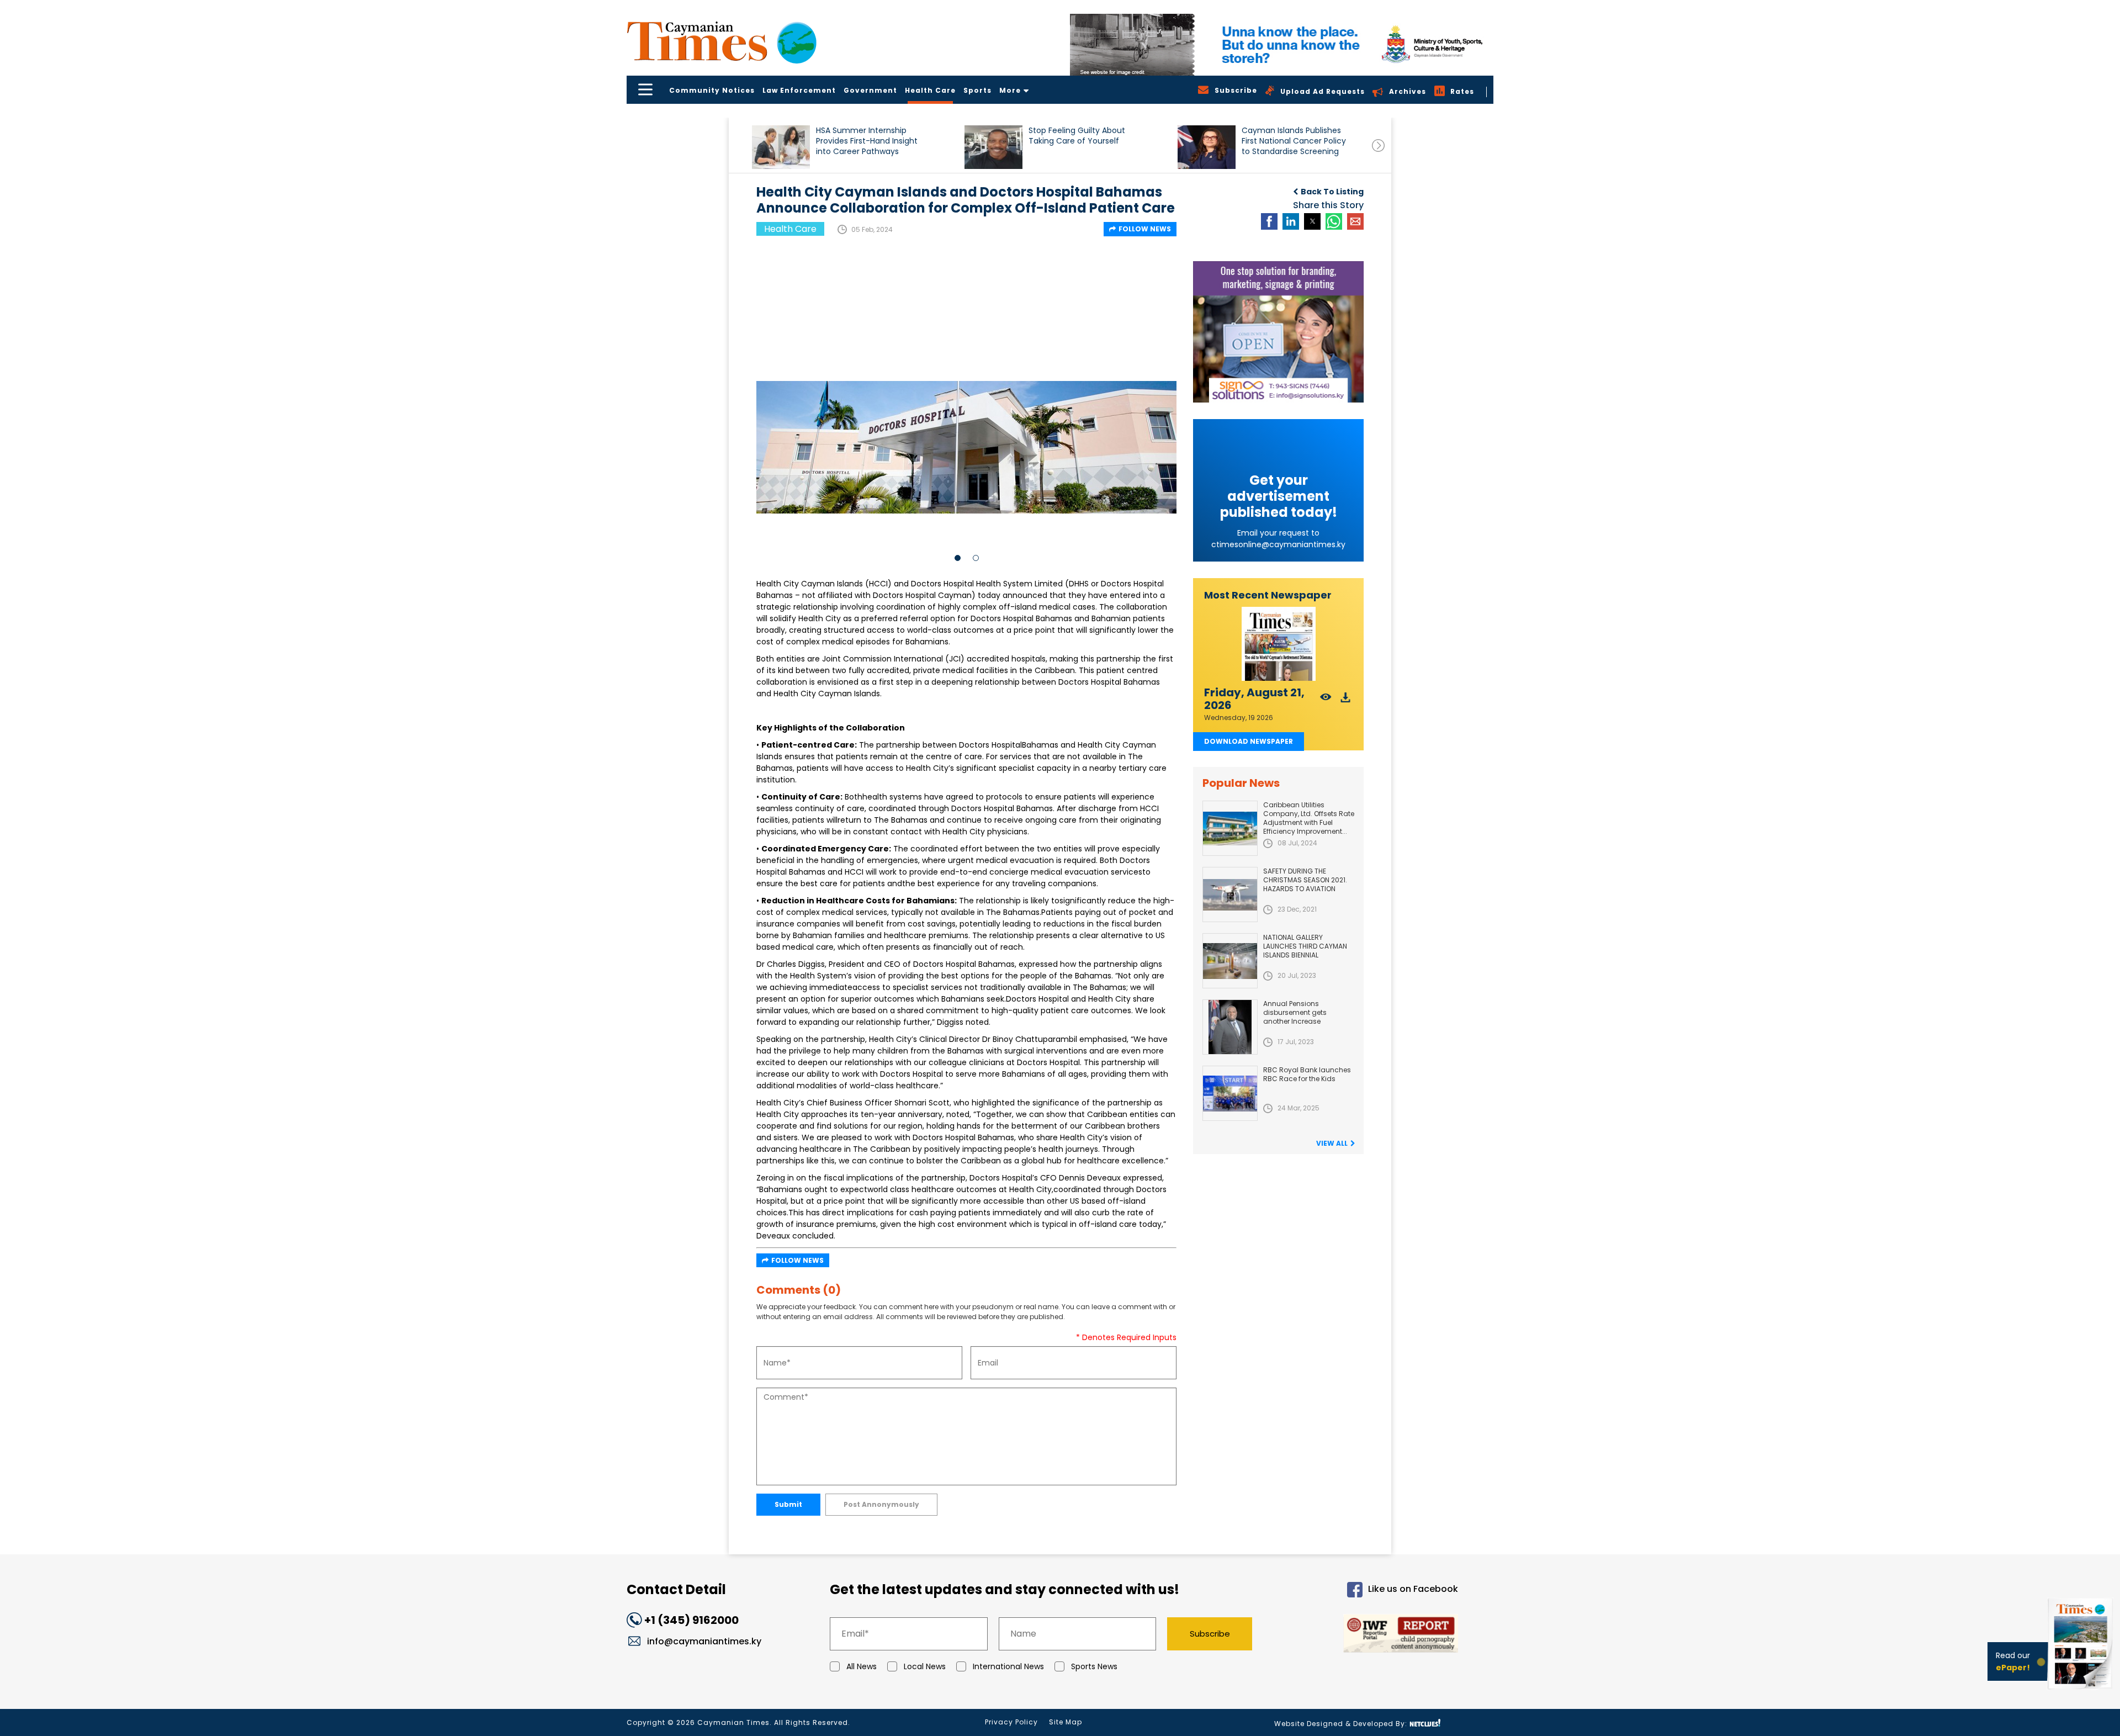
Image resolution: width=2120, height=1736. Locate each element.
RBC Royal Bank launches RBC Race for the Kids (1307, 1074)
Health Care (930, 90)
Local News (925, 1666)
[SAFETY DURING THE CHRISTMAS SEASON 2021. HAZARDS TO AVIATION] (1230, 895)
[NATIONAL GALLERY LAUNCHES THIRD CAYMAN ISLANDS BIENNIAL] (1230, 961)
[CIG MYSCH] (1282, 45)
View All (1332, 1143)
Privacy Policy (1011, 1722)
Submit (788, 1504)
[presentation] (1378, 145)
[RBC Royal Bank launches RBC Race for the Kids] (1230, 1093)
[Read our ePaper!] (2081, 1692)
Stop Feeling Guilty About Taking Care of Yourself (1077, 136)
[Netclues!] (1425, 1723)
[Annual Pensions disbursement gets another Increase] (1230, 1027)
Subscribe (1210, 1634)
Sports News (1094, 1666)
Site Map (1066, 1722)
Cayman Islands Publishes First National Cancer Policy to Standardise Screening (1294, 141)
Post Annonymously (881, 1504)
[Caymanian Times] (722, 41)
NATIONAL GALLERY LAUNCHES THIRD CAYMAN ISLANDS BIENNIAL (1305, 946)
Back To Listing (1332, 192)
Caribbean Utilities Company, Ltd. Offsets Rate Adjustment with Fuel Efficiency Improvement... (1309, 818)
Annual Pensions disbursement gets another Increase (1295, 1012)
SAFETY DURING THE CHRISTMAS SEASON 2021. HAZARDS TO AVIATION (1305, 880)
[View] (1326, 700)
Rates (1462, 91)
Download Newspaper (1249, 741)
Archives (1408, 91)
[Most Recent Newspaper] (1278, 644)
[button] (781, 147)
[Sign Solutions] (1278, 332)
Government (870, 90)
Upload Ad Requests (1323, 91)
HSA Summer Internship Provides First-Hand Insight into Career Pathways (867, 141)
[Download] (1346, 700)
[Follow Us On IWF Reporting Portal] (1365, 1635)
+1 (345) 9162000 (691, 1620)
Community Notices (712, 90)
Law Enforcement (799, 90)
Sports (977, 90)
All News (862, 1666)
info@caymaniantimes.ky (704, 1641)
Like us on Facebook (1413, 1589)
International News (1008, 1666)
